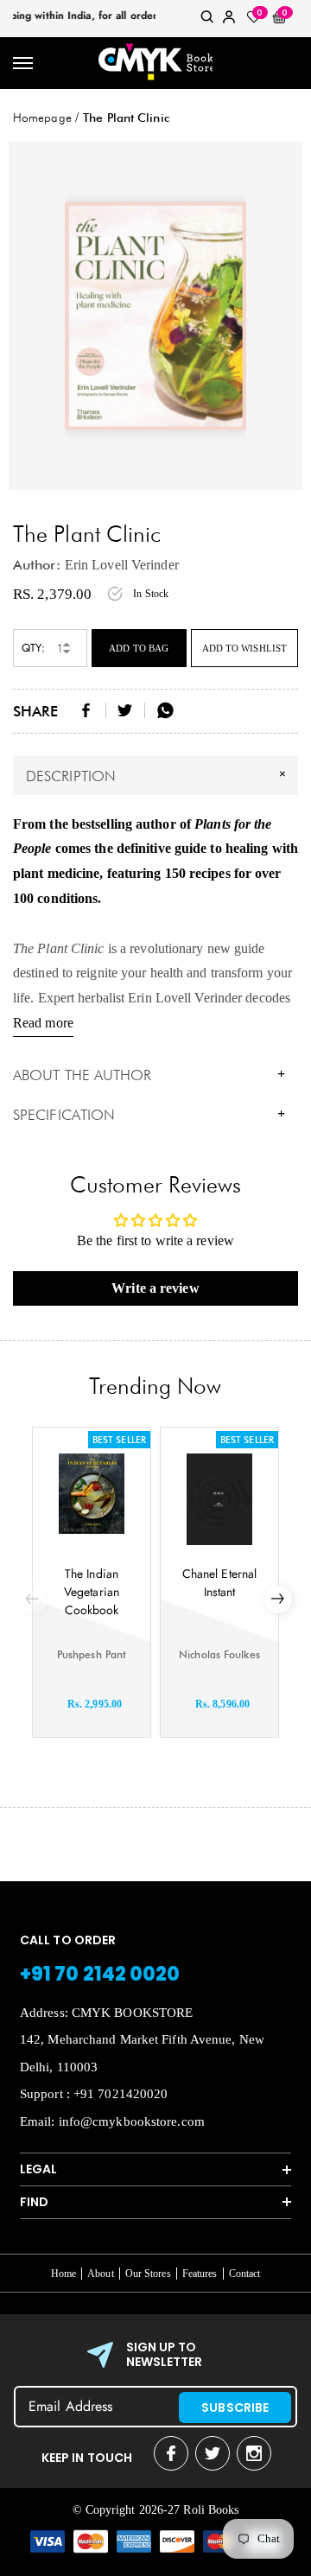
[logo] (155, 63)
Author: (37, 565)
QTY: (33, 648)
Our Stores (148, 2274)
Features (200, 2274)
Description (158, 774)
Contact (245, 2274)
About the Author (149, 1075)
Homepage (42, 118)
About (101, 2274)
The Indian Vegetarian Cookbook (92, 1592)
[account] (229, 20)
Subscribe (235, 2407)
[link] (207, 20)
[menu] (24, 64)
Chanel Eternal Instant (219, 1583)
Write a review (155, 1288)
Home (63, 2274)
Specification (149, 1115)
